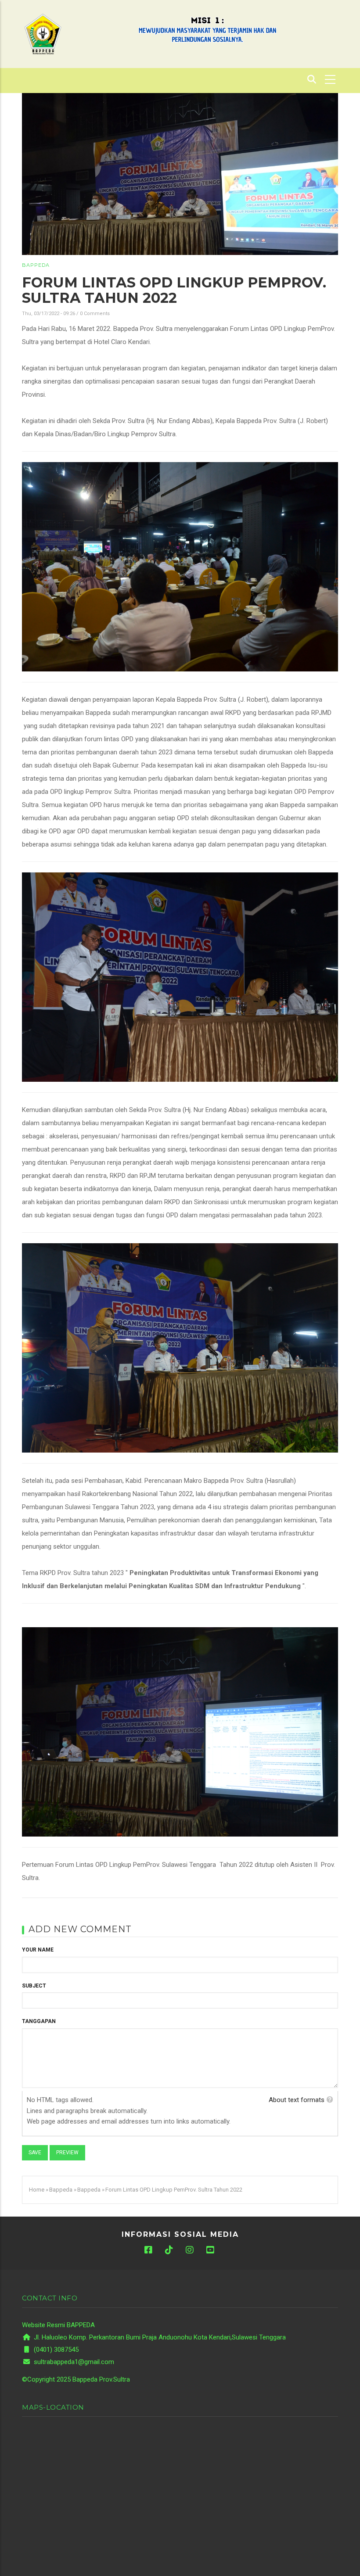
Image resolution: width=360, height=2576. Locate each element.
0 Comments (95, 314)
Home (37, 2190)
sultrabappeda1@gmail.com (73, 2362)
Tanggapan (39, 2021)
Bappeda (36, 265)
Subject (34, 1986)
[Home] (43, 33)
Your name (38, 1950)
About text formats (297, 2100)
